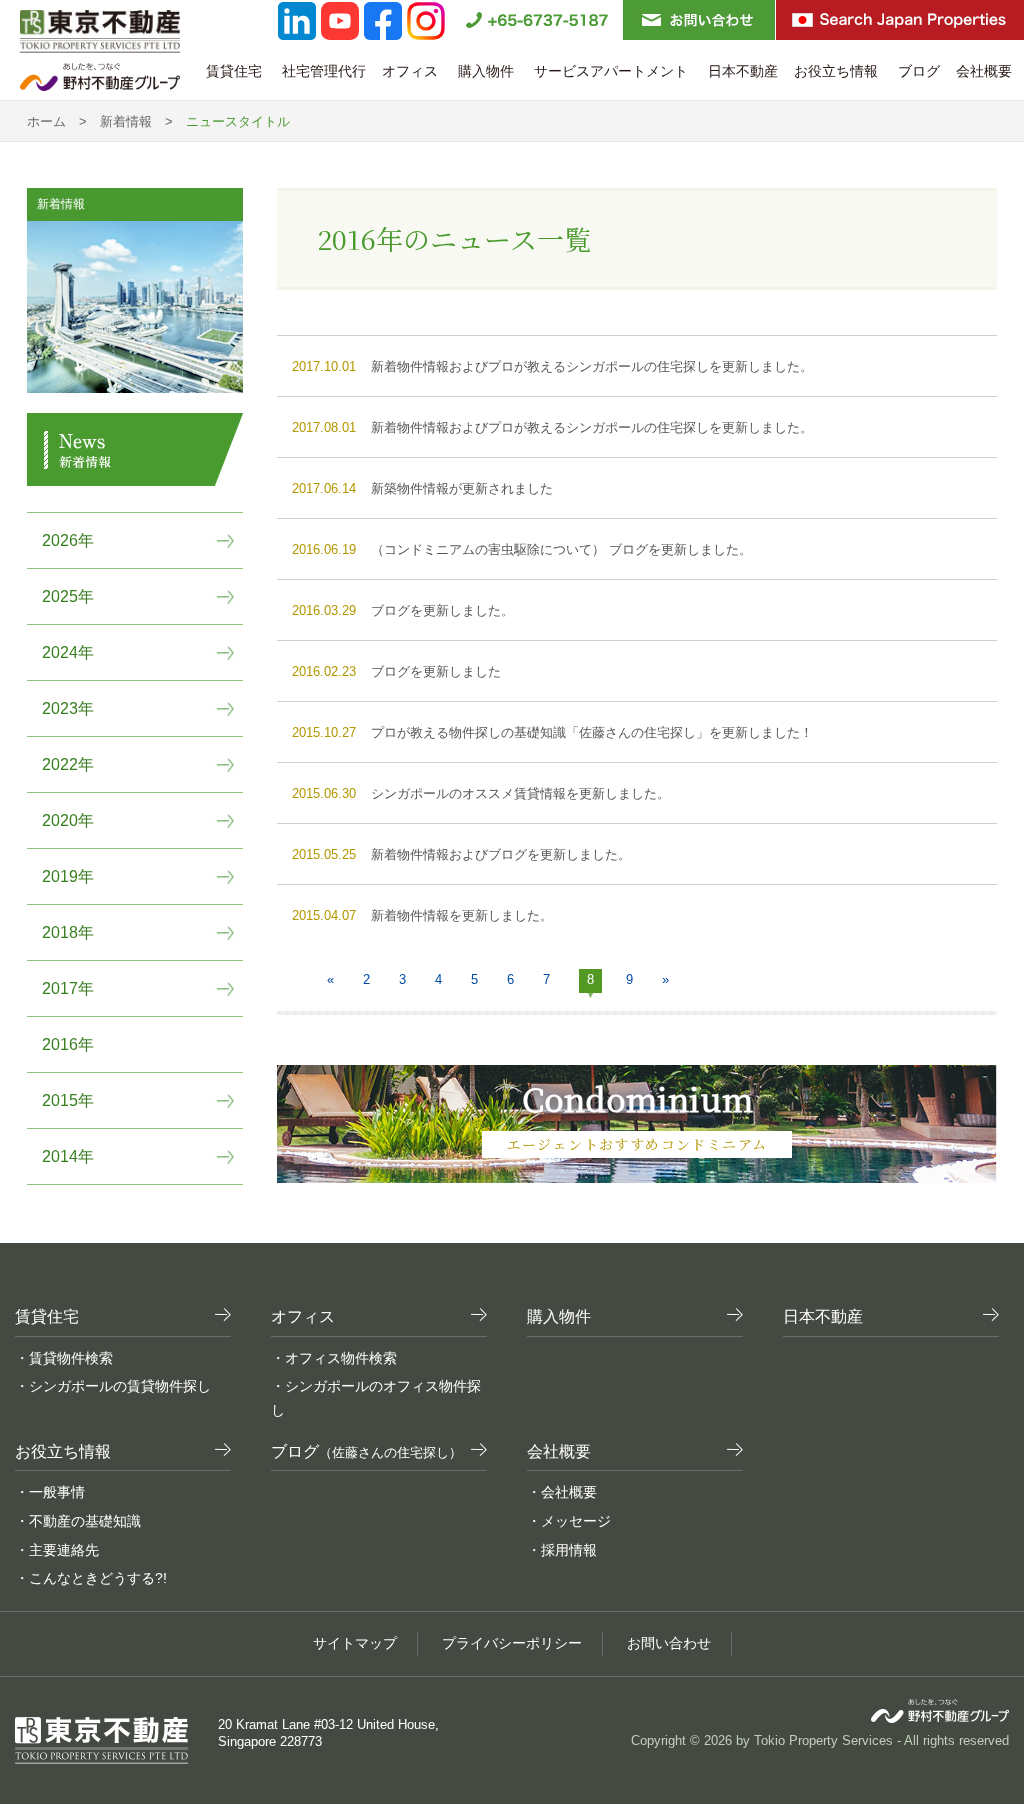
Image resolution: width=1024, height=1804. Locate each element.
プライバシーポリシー (512, 1643)
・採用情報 (562, 1550)
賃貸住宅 (236, 71)
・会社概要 (562, 1492)
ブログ (919, 71)
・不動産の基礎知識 (78, 1521)
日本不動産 (743, 71)
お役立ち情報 (838, 71)
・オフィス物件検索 (334, 1358)
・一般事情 (50, 1492)
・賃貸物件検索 (64, 1358)
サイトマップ (355, 1643)
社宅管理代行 (324, 71)
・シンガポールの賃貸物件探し (113, 1386)
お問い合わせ (669, 1643)
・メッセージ (569, 1521)
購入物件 (488, 71)
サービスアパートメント (613, 71)
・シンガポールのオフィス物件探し (376, 1398)
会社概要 (986, 71)
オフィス (412, 71)
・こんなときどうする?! (91, 1578)
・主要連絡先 (57, 1550)
